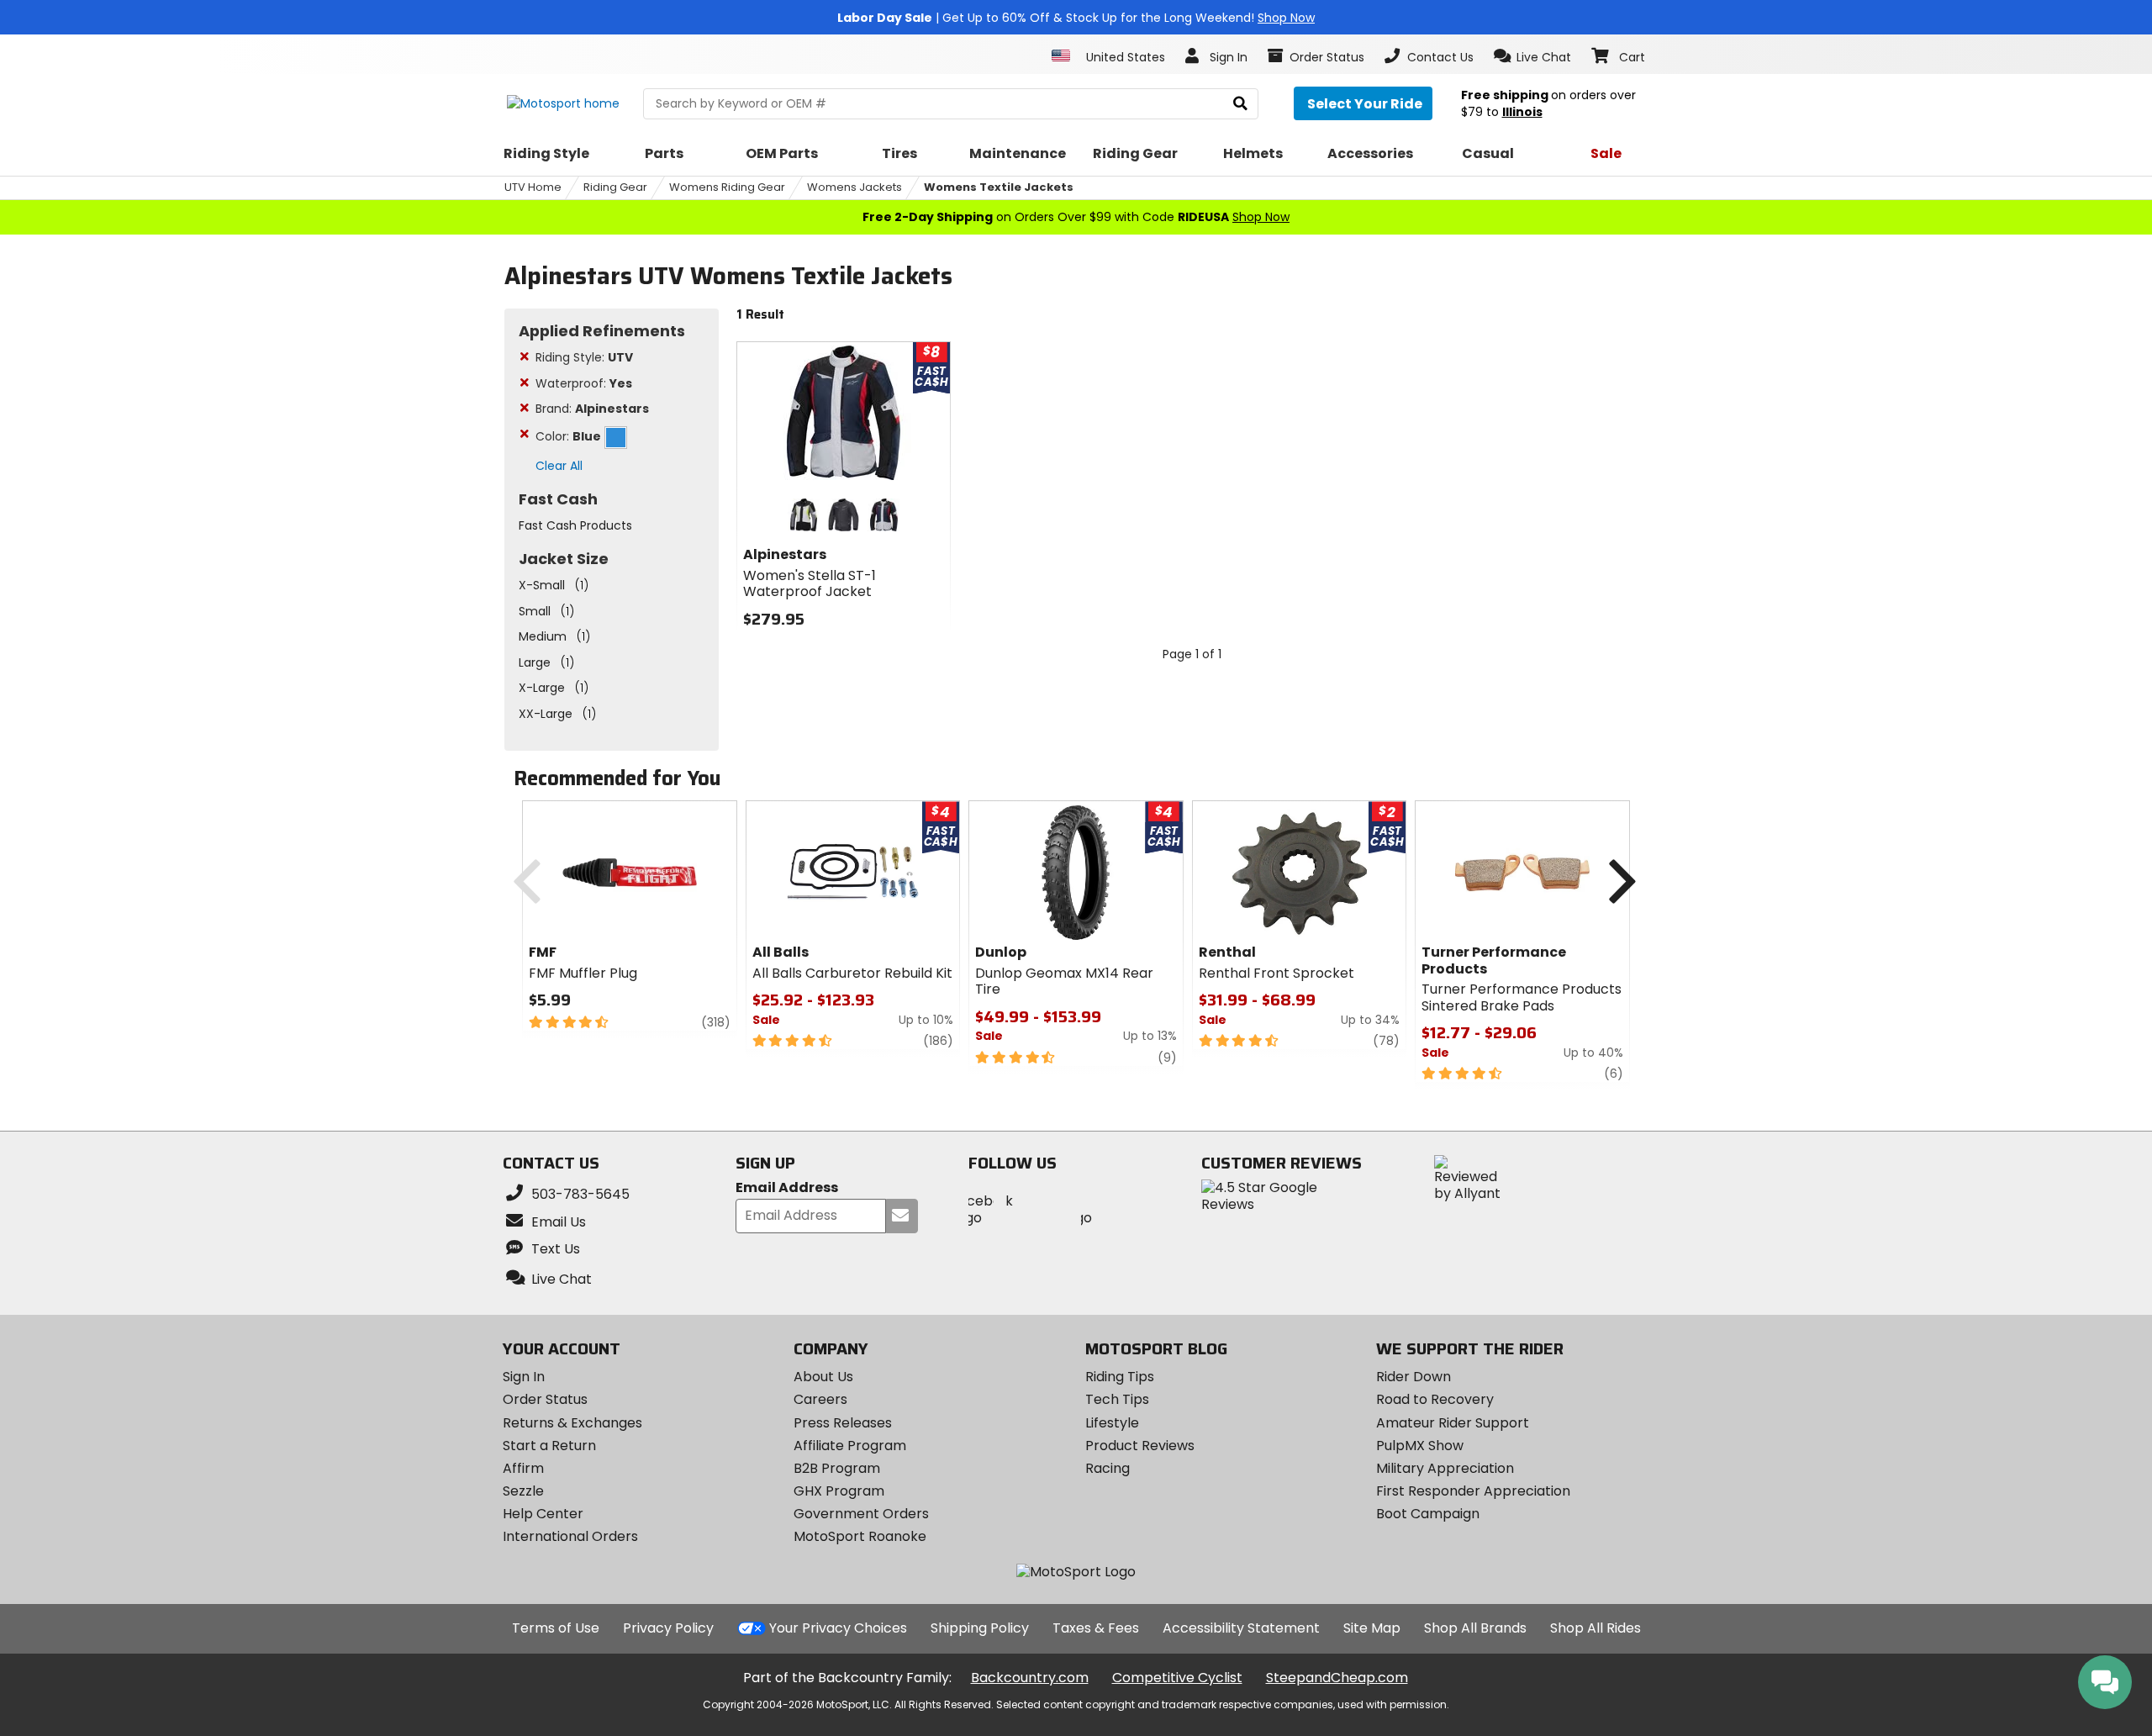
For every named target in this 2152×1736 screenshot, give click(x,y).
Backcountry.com (1030, 1678)
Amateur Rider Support (1453, 1423)
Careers (820, 1399)
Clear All (559, 466)
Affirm (523, 1468)
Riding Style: (584, 357)
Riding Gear (615, 187)
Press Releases (843, 1423)
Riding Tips (1120, 1377)
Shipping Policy (980, 1628)
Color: (568, 436)
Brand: (592, 409)
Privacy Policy (668, 1628)
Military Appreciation (1445, 1468)
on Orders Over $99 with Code (1076, 217)
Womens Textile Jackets (999, 187)
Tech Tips (1117, 1399)
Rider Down (1414, 1377)
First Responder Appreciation (1473, 1491)
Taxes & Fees (1096, 1628)
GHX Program (839, 1491)
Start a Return (549, 1446)
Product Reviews (1140, 1446)
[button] (1533, 56)
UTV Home (533, 187)
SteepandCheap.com (1337, 1678)
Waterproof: (584, 383)
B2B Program (837, 1468)
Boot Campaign (1428, 1514)
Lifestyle (1112, 1423)
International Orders (570, 1536)
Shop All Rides (1596, 1628)
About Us (823, 1377)
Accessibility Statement (1241, 1628)
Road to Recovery (1435, 1399)
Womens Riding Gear (727, 187)
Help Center (543, 1514)
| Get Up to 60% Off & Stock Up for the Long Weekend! (1076, 18)
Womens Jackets (854, 187)
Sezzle (523, 1491)
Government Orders (861, 1514)
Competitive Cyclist (1177, 1678)
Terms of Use (556, 1628)
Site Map (1372, 1628)
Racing (1108, 1468)
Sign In (524, 1377)
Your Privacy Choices (838, 1628)
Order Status (545, 1399)
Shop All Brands (1475, 1628)
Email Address (787, 1188)
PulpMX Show (1420, 1446)
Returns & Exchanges (572, 1423)
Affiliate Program (850, 1446)
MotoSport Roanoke (860, 1536)
